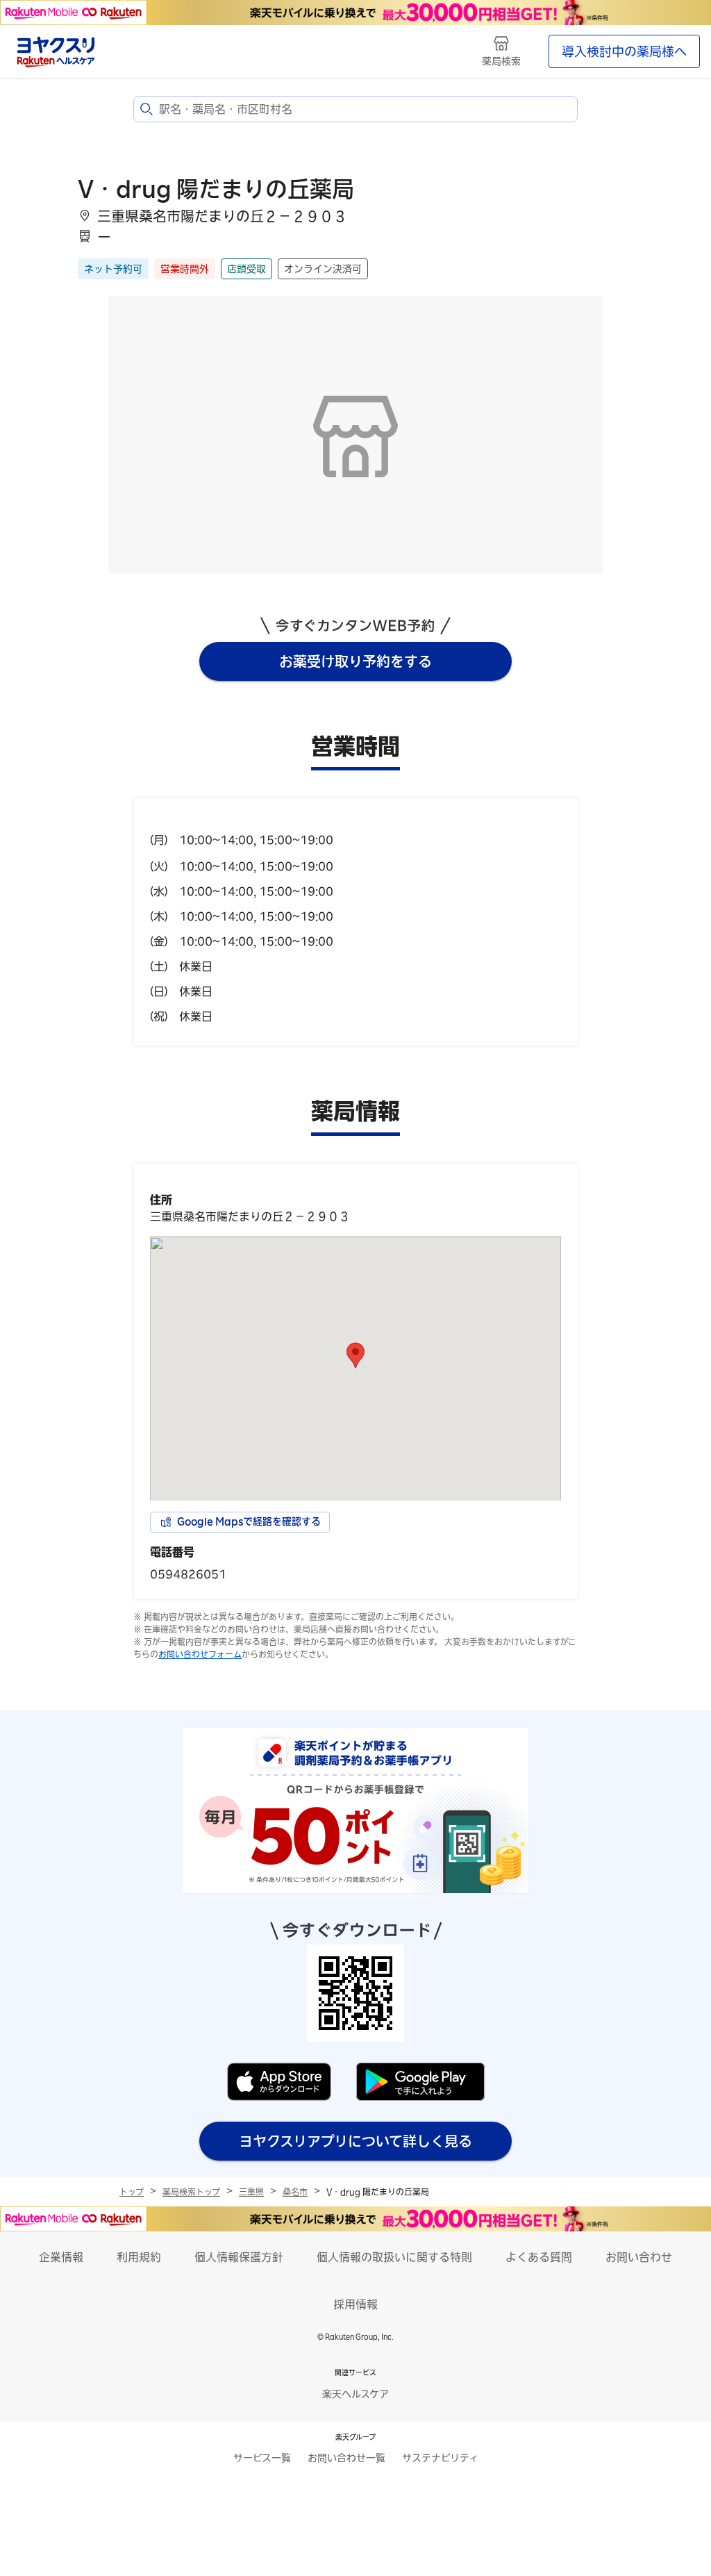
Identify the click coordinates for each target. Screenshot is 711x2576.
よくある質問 (539, 2257)
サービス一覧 (262, 2458)
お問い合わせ (639, 2257)
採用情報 (355, 2304)
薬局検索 (501, 61)
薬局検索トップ (191, 2192)
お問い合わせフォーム (200, 1654)
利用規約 (139, 2257)
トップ (132, 2192)
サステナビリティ (440, 2458)
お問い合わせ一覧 (346, 2458)
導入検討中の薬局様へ (624, 51)
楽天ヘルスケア (355, 2394)
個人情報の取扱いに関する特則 (394, 2257)
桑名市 (295, 2192)
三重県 (251, 2192)
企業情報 (61, 2257)
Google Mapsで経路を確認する (249, 1521)
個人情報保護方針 (239, 2257)
